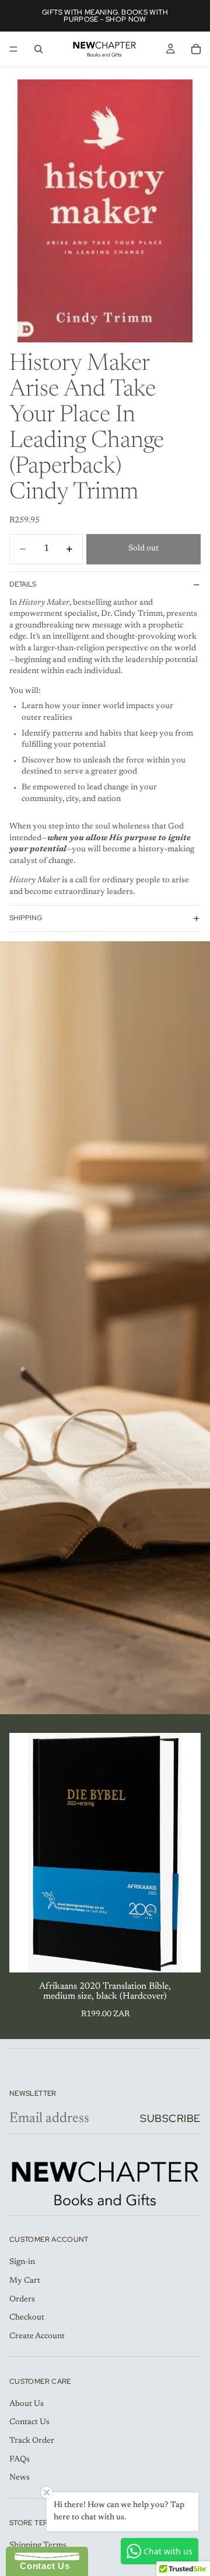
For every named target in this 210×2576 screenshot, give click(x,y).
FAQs (20, 2460)
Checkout (27, 2318)
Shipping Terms (38, 2546)
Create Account (37, 2336)
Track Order (32, 2441)
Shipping (26, 918)
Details (23, 584)
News (20, 2478)
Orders (22, 2300)
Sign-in (22, 2262)
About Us (27, 2404)
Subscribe (170, 2118)
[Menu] (13, 49)
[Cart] (196, 49)
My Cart (25, 2281)
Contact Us (29, 2422)
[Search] (38, 49)
